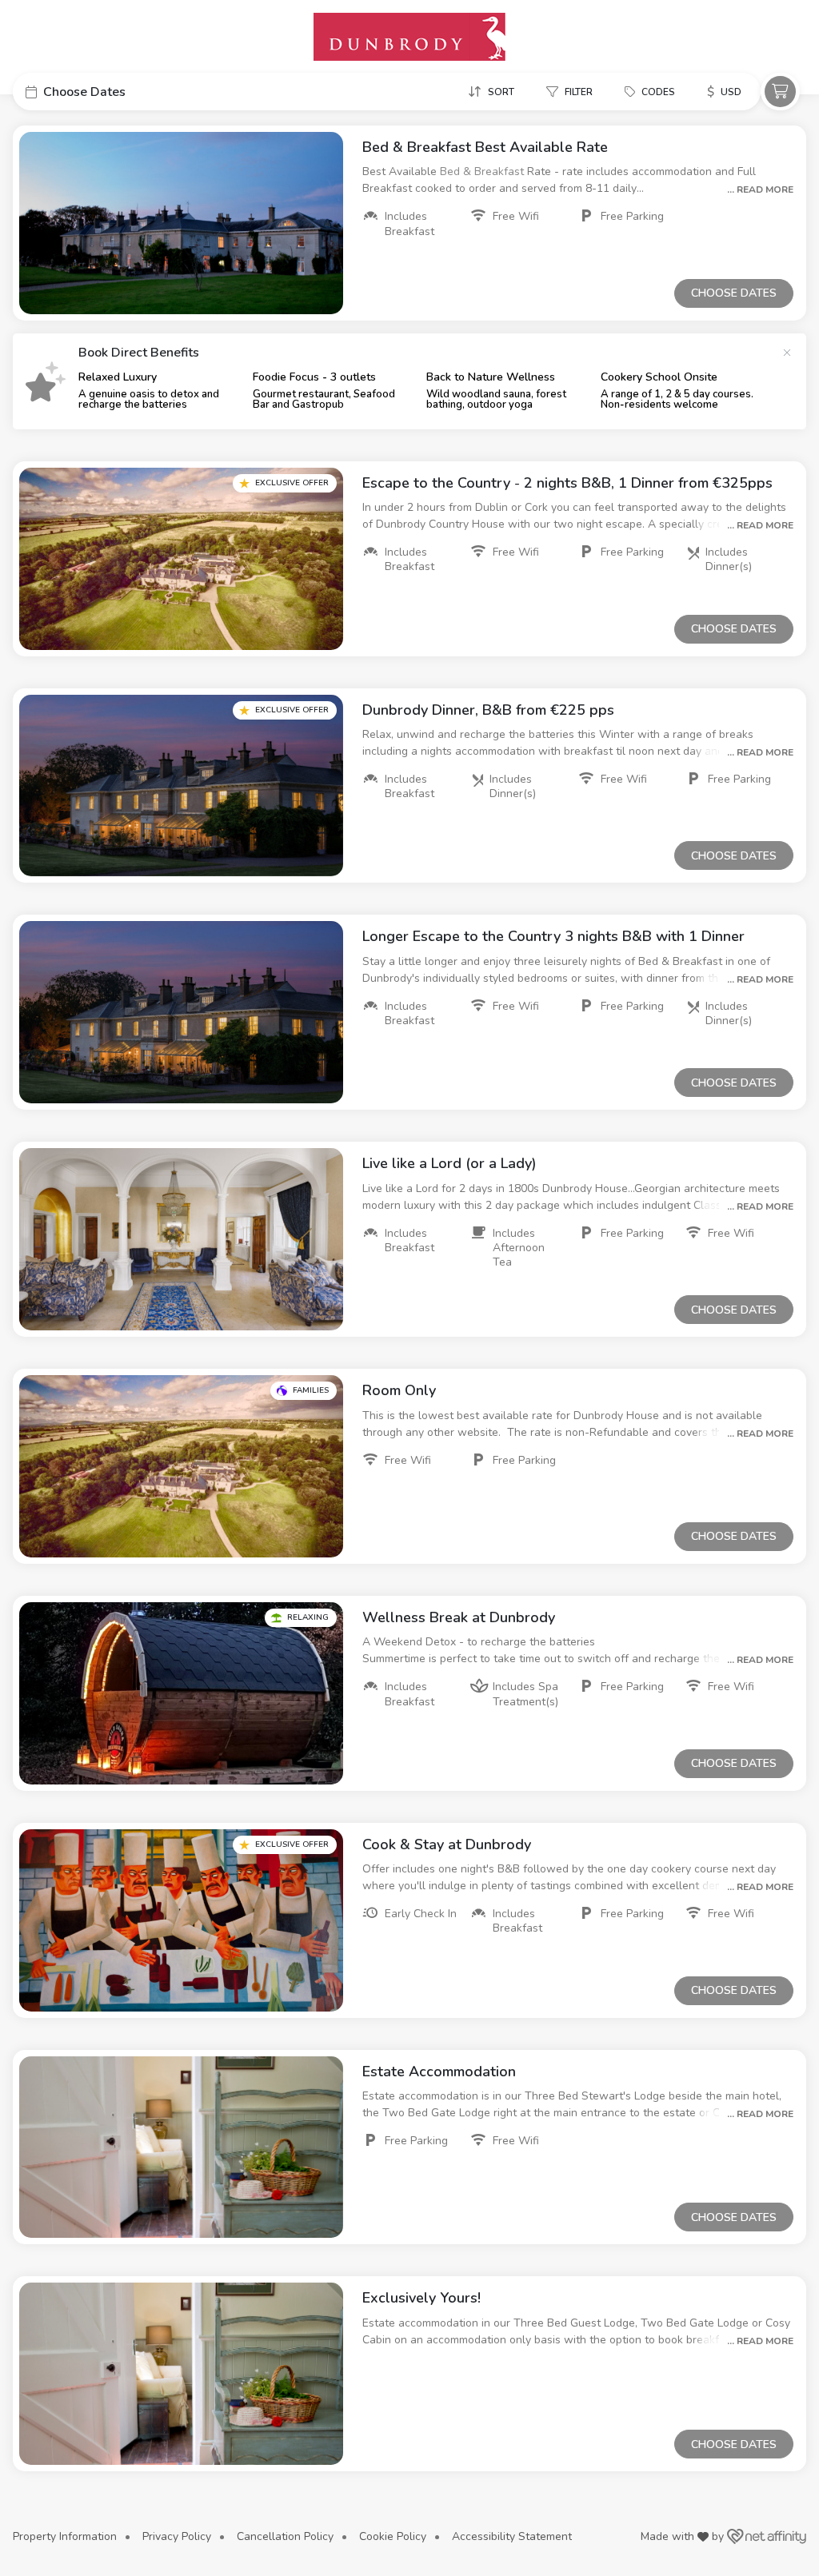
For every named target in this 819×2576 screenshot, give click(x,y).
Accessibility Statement (512, 2536)
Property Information (65, 2536)
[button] (133, 92)
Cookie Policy (393, 2536)
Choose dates (734, 293)
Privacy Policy (177, 2536)
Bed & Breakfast (483, 171)
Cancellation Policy (285, 2536)
